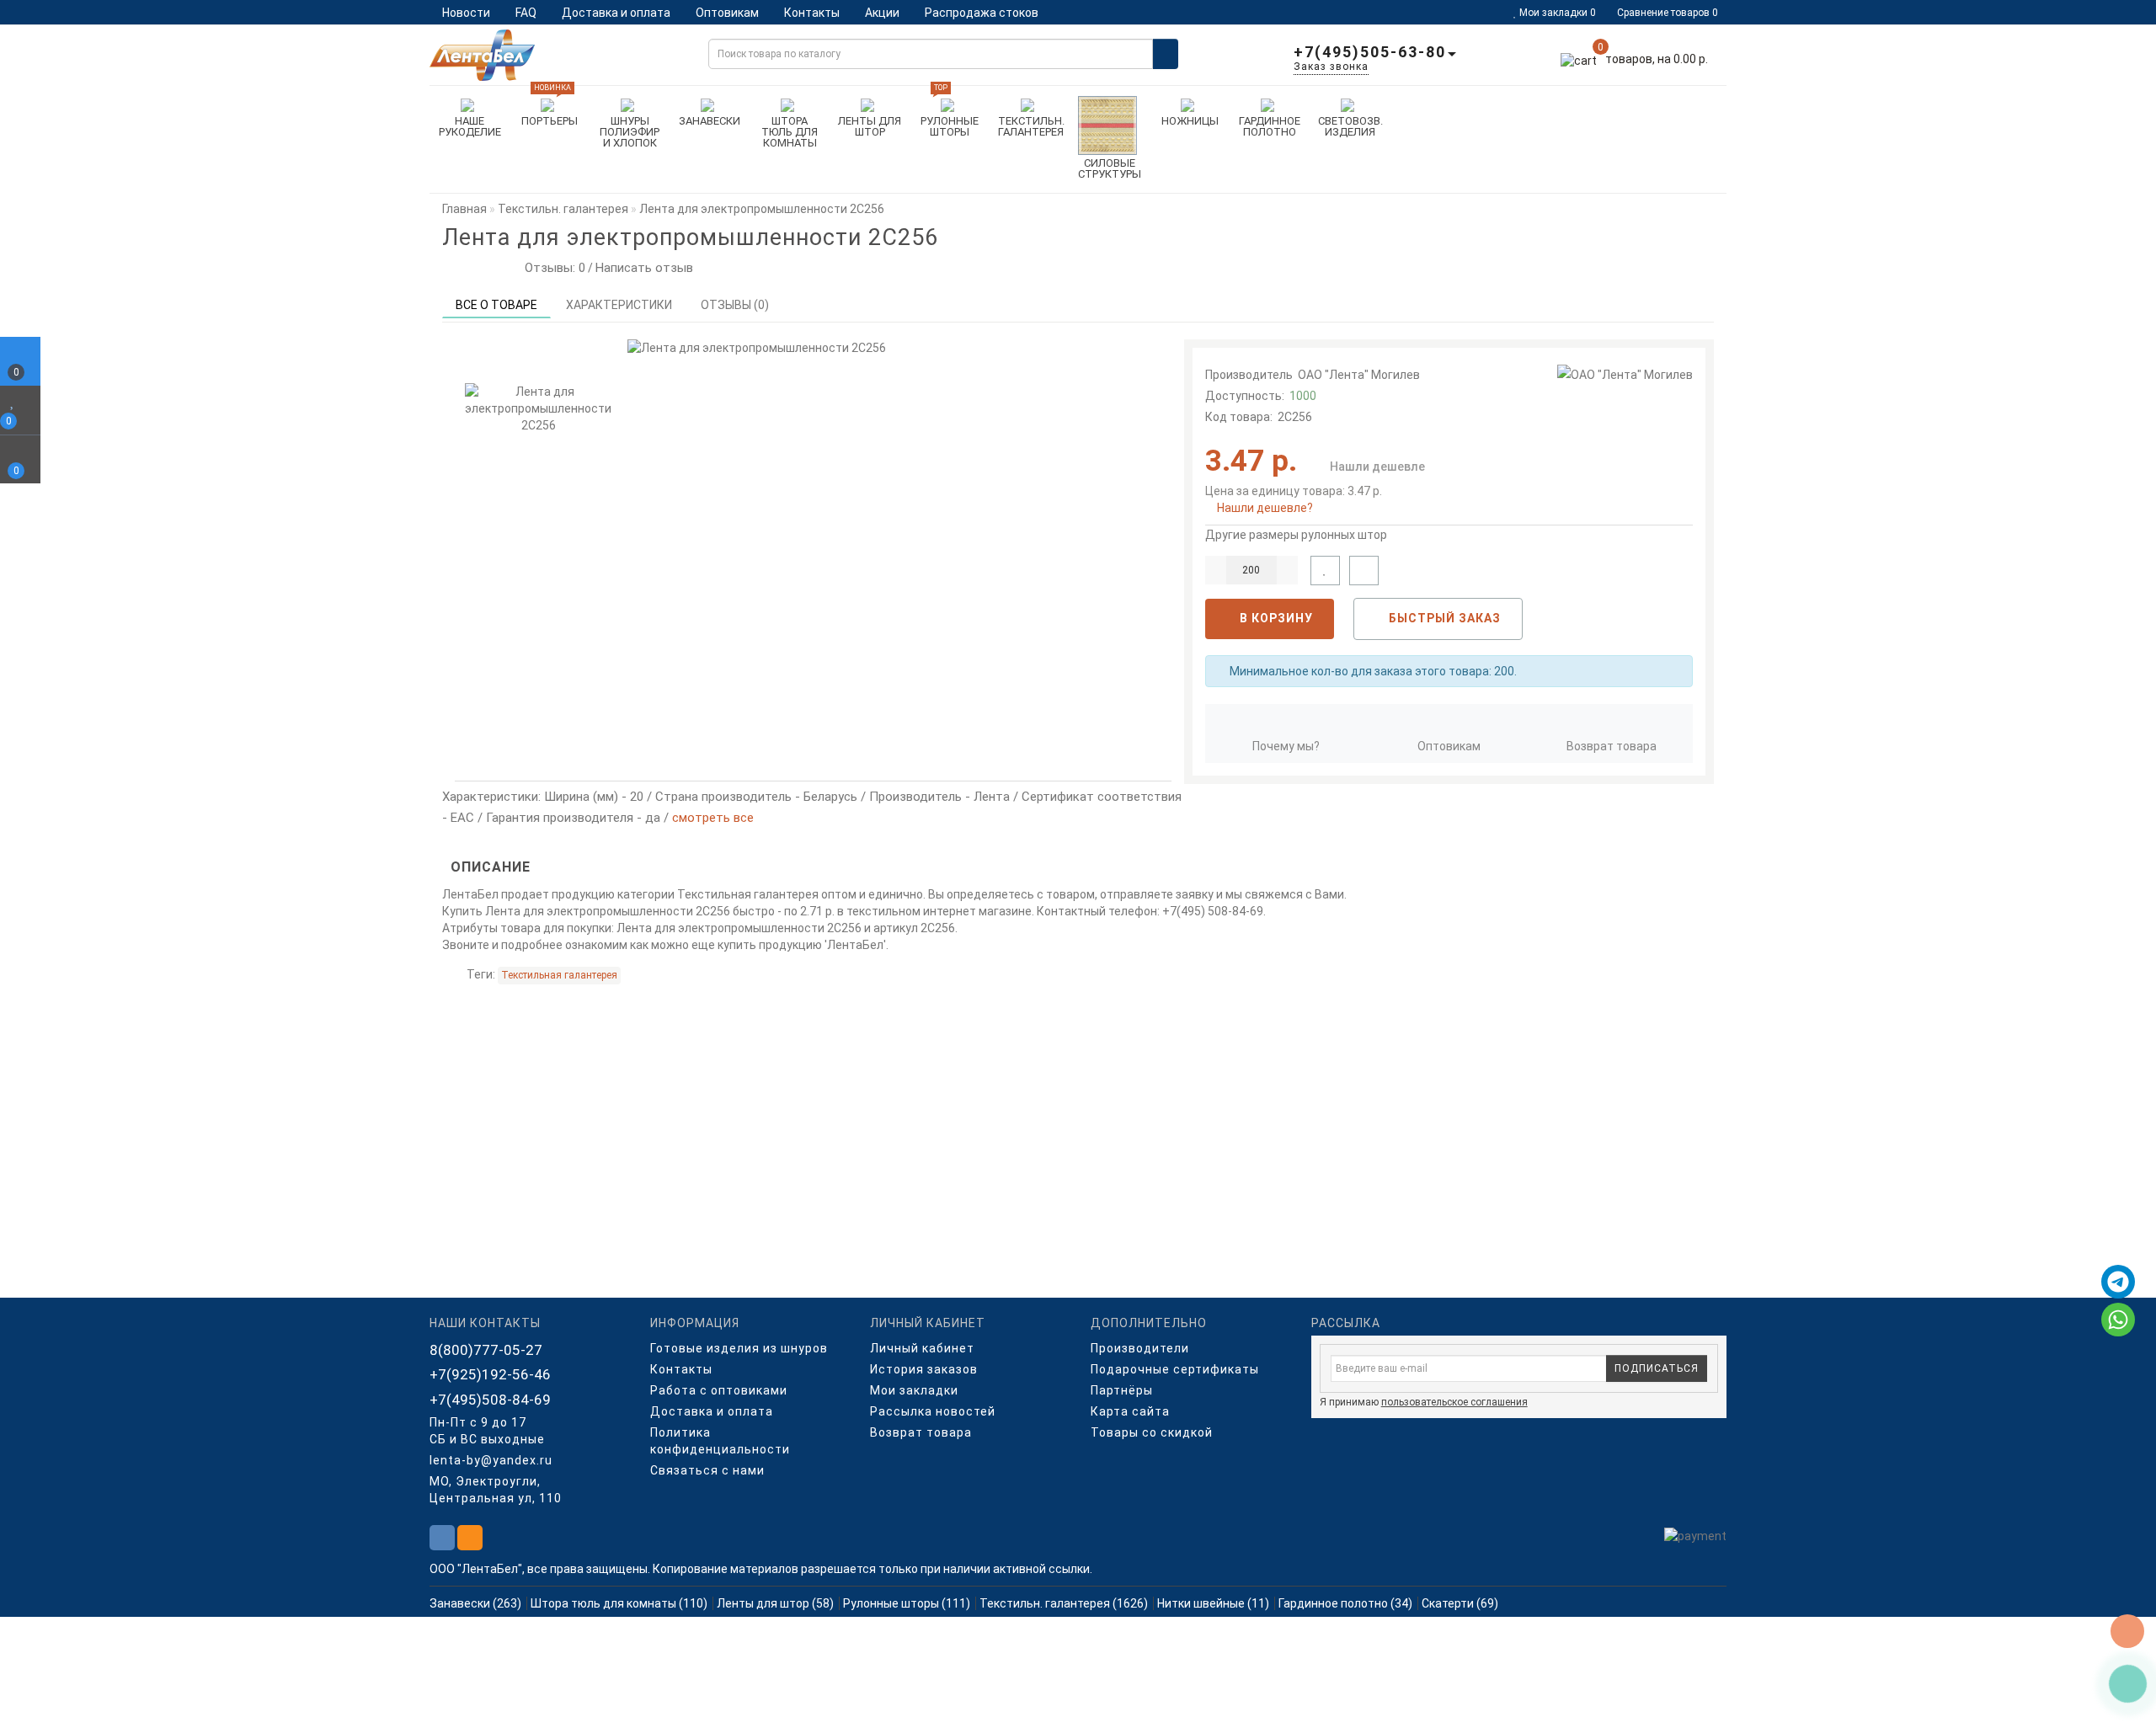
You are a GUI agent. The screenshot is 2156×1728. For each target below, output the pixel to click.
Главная (464, 209)
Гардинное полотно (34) (1345, 1603)
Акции (882, 13)
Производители (1140, 1348)
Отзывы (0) (735, 305)
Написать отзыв (644, 268)
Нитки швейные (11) (1213, 1603)
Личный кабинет (922, 1348)
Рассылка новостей (933, 1411)
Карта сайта (1130, 1411)
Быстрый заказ (1443, 618)
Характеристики (619, 305)
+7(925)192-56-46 (490, 1374)
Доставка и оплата (616, 13)
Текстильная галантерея (559, 975)
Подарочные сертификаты (1175, 1369)
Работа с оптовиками (719, 1390)
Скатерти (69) (1460, 1603)
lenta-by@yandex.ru (491, 1460)
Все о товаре (496, 305)
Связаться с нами (707, 1470)
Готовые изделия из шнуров (739, 1348)
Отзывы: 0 (552, 268)
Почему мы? (1286, 746)
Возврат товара (1612, 746)
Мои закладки (914, 1390)
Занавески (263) (475, 1603)
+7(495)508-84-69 (490, 1400)
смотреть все (713, 818)
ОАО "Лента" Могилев (1359, 375)
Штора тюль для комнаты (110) (619, 1603)
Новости (466, 13)
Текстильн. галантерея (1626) (1064, 1603)
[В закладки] (1325, 571)
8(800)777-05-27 (486, 1350)
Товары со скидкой (1152, 1432)
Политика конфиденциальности (720, 1441)
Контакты (812, 13)
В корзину (1275, 618)
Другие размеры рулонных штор (1296, 535)
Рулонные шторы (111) (907, 1603)
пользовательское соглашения (1454, 1402)
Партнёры (1122, 1390)
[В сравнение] (1364, 571)
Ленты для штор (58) (775, 1603)
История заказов (924, 1369)
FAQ (526, 13)
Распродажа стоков (982, 13)
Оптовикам (727, 13)
